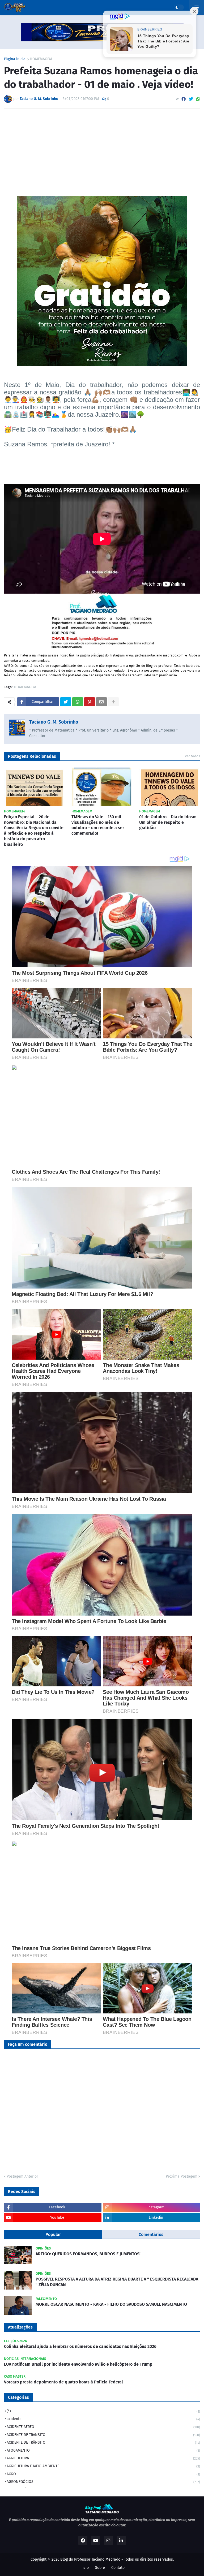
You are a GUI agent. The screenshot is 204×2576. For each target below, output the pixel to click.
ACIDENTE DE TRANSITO (103, 2435)
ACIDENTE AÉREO (103, 2427)
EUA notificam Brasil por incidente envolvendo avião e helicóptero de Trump (78, 2364)
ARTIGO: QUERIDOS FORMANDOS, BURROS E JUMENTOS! (88, 2254)
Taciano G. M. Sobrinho (54, 722)
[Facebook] (184, 99)
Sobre (100, 2568)
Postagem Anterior (22, 2176)
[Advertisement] (102, 153)
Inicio (84, 2568)
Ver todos (192, 756)
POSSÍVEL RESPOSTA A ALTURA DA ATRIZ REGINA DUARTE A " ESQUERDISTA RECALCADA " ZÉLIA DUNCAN (117, 2282)
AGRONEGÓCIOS (103, 2482)
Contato (118, 2568)
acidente (103, 2419)
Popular (53, 2235)
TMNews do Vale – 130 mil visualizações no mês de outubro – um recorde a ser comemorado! (98, 825)
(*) (103, 2411)
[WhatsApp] (198, 99)
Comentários (151, 2235)
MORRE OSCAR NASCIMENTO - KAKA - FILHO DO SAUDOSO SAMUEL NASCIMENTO (111, 2304)
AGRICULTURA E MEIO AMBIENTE (103, 2466)
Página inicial (15, 59)
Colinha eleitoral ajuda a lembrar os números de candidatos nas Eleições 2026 (80, 2346)
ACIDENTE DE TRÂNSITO (103, 2442)
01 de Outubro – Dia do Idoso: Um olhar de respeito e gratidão (168, 822)
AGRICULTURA (103, 2458)
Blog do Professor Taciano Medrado (90, 2559)
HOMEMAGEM (41, 59)
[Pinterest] (90, 702)
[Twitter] (191, 99)
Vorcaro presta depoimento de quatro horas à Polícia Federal (63, 2382)
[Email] (101, 702)
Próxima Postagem (182, 2176)
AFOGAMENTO (103, 2450)
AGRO (103, 2474)
